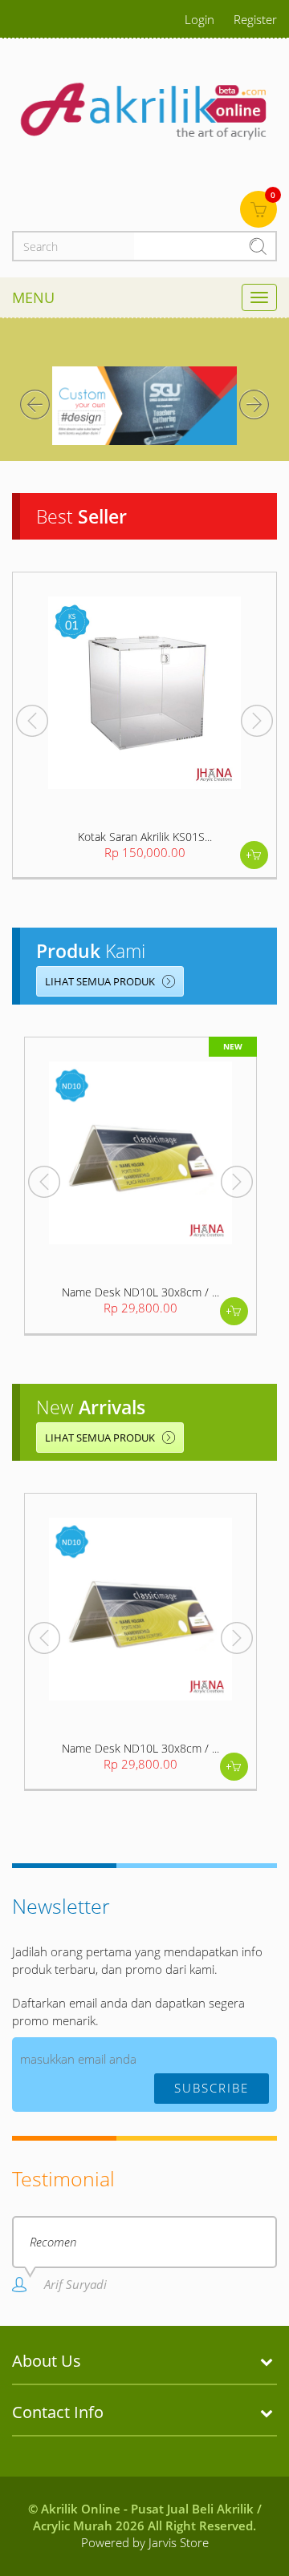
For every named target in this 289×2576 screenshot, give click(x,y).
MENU (33, 297)
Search (262, 246)
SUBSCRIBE (212, 2088)
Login (199, 19)
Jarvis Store (179, 2542)
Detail (254, 855)
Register (255, 19)
